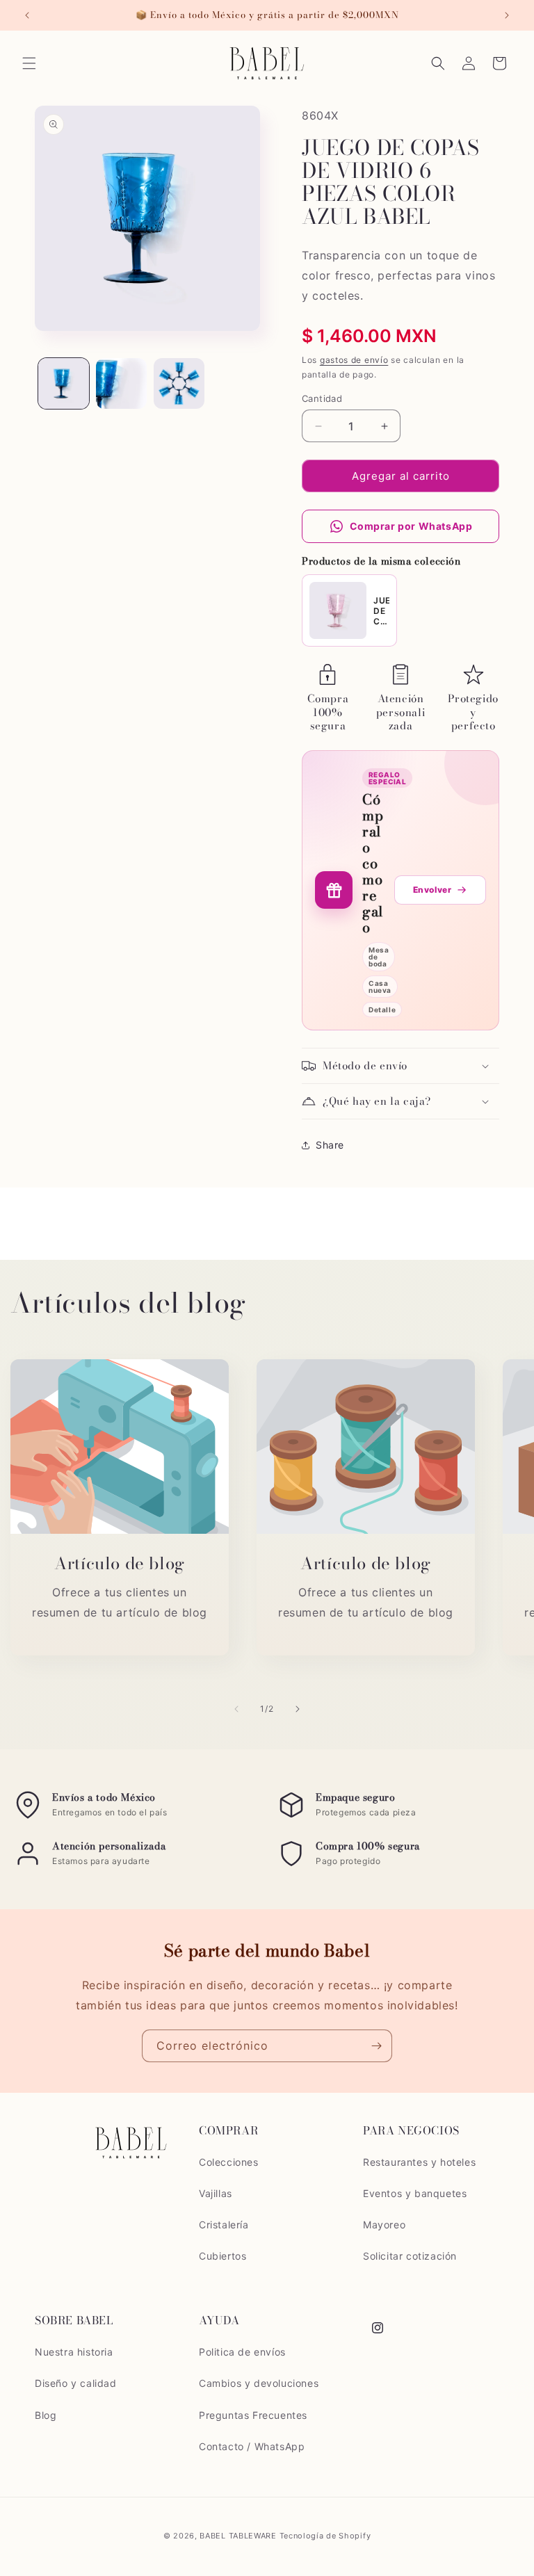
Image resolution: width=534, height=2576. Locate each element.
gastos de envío (354, 360)
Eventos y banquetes (415, 2193)
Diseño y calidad (76, 2383)
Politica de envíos (242, 2352)
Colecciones (229, 2162)
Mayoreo (384, 2225)
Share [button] (330, 1145)
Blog (46, 2415)
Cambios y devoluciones (259, 2383)
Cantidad (322, 398)
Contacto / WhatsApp (252, 2446)
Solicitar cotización (410, 2256)
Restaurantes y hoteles (419, 2162)
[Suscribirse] (376, 2046)
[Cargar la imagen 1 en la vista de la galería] (64, 383)
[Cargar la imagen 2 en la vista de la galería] (121, 383)
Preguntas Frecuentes (253, 2415)
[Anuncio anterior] (27, 15)
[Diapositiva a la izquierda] (236, 1709)
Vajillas (216, 2193)
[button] (29, 63)
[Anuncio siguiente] (507, 15)
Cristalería (224, 2225)
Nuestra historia (74, 2352)
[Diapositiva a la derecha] (298, 1709)
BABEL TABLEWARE (238, 2536)
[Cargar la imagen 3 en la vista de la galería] (179, 383)
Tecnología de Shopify (325, 2536)
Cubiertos (222, 2256)
